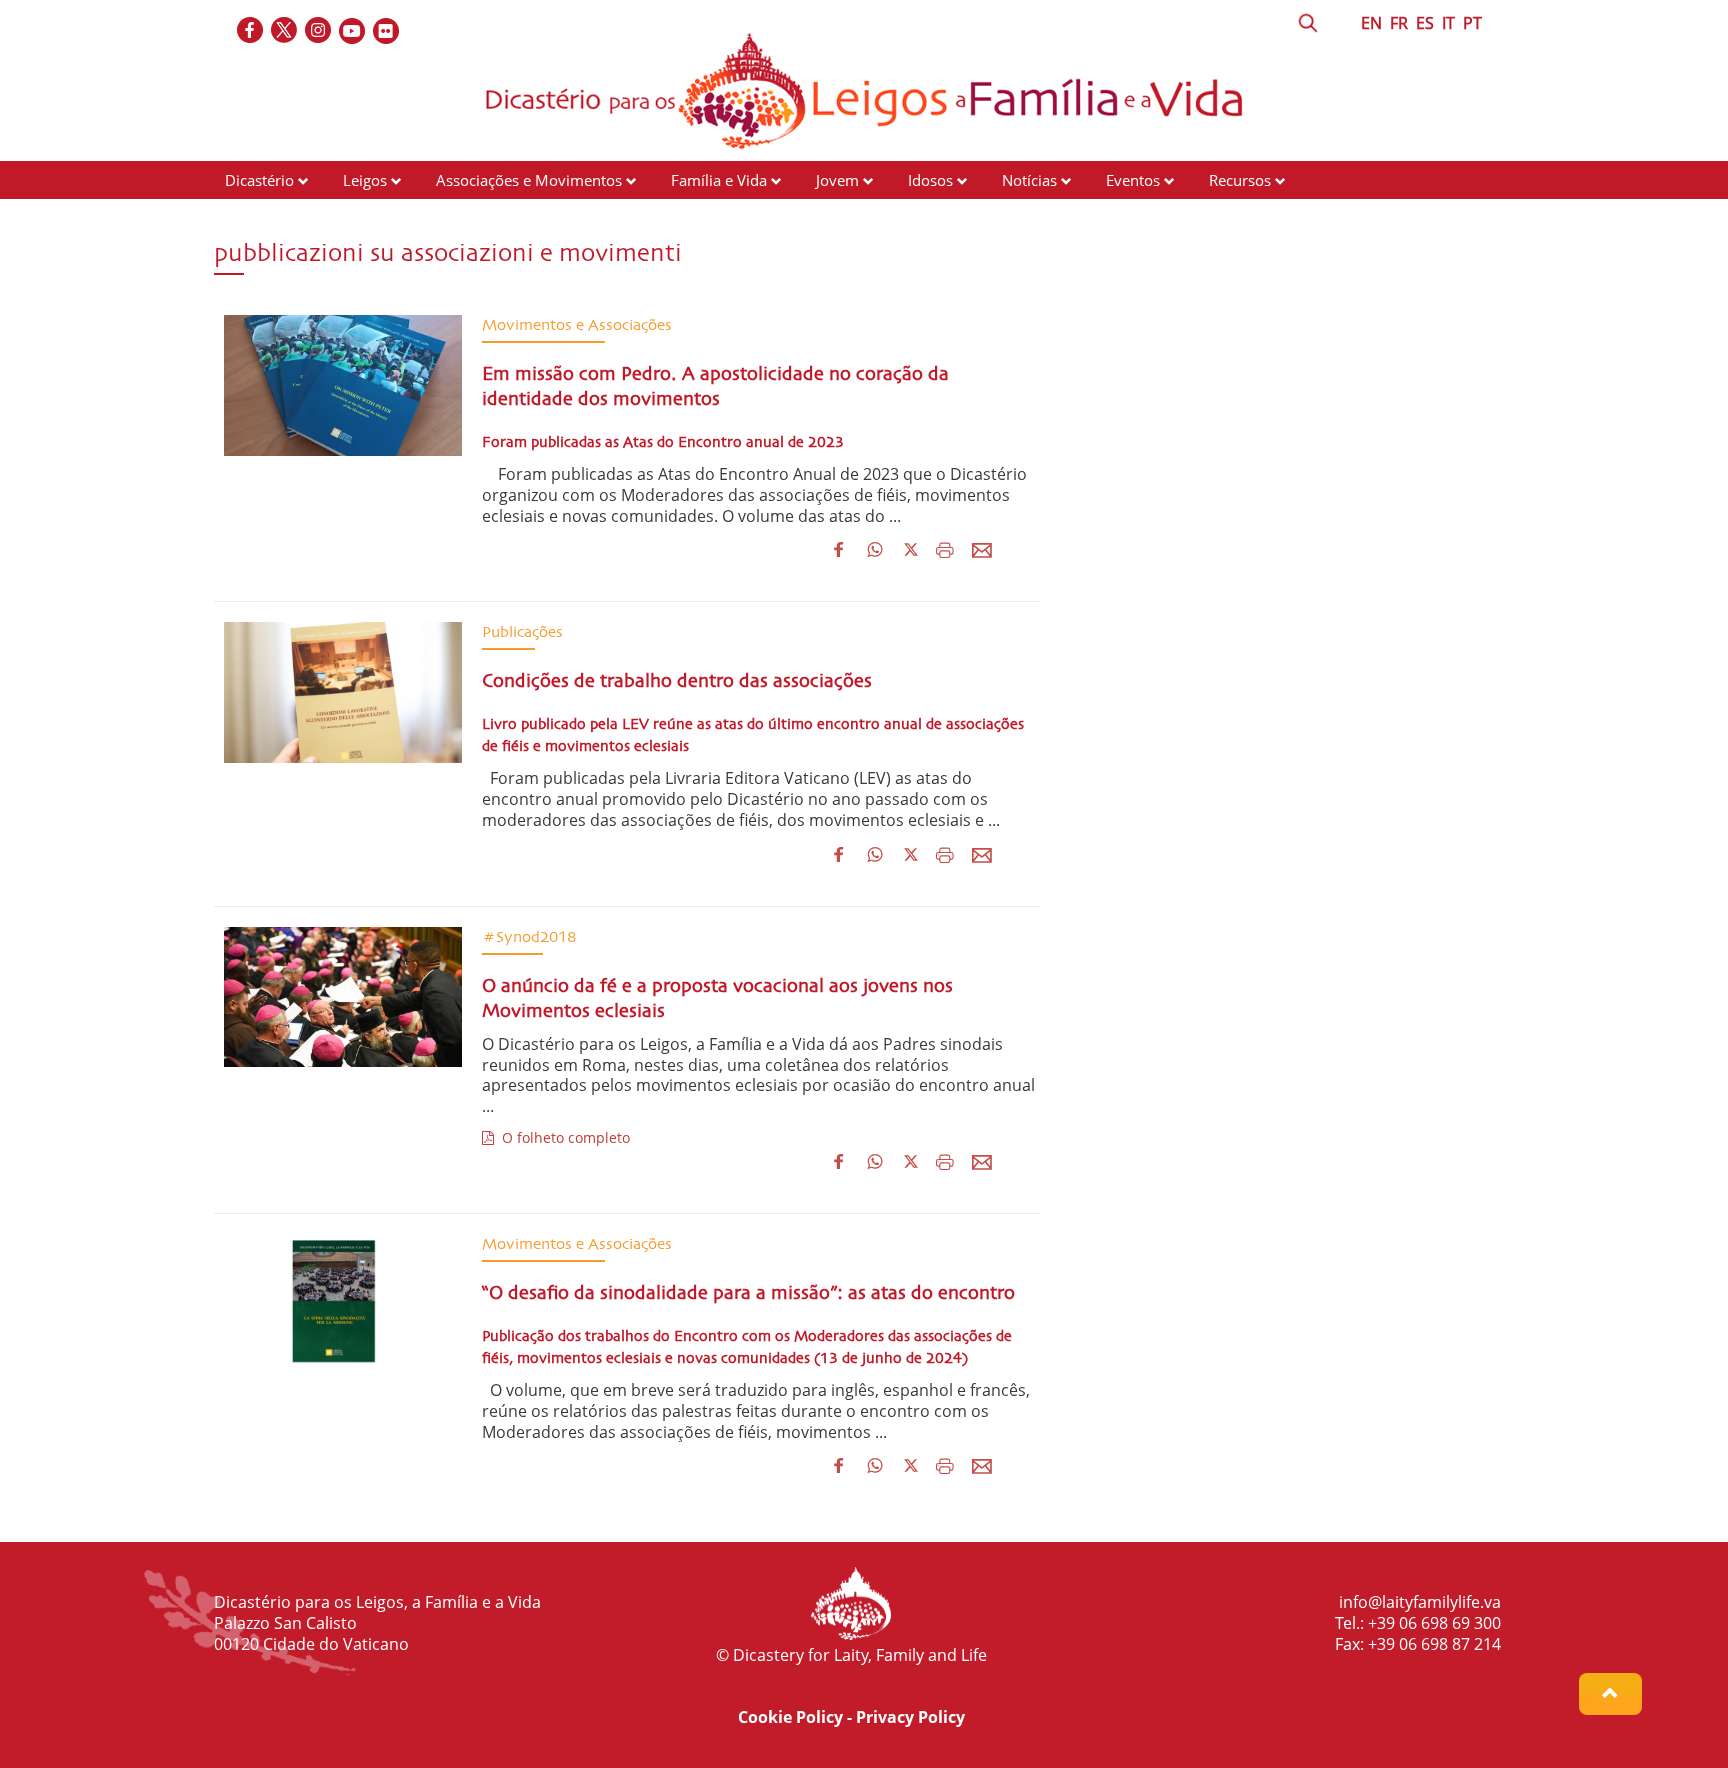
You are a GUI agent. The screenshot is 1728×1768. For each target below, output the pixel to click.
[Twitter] (285, 31)
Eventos (1133, 180)
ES (1425, 23)
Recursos (1240, 180)
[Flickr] (387, 31)
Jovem (837, 180)
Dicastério (259, 180)
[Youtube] (353, 31)
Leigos (365, 180)
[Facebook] (251, 31)
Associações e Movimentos (529, 180)
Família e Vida (719, 180)
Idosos (930, 180)
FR (1399, 23)
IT (1448, 23)
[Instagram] (319, 31)
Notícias (1029, 180)
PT (1472, 23)
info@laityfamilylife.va (1420, 1602)
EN (1371, 23)
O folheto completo (562, 1137)
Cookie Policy (790, 1717)
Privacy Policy (910, 1717)
